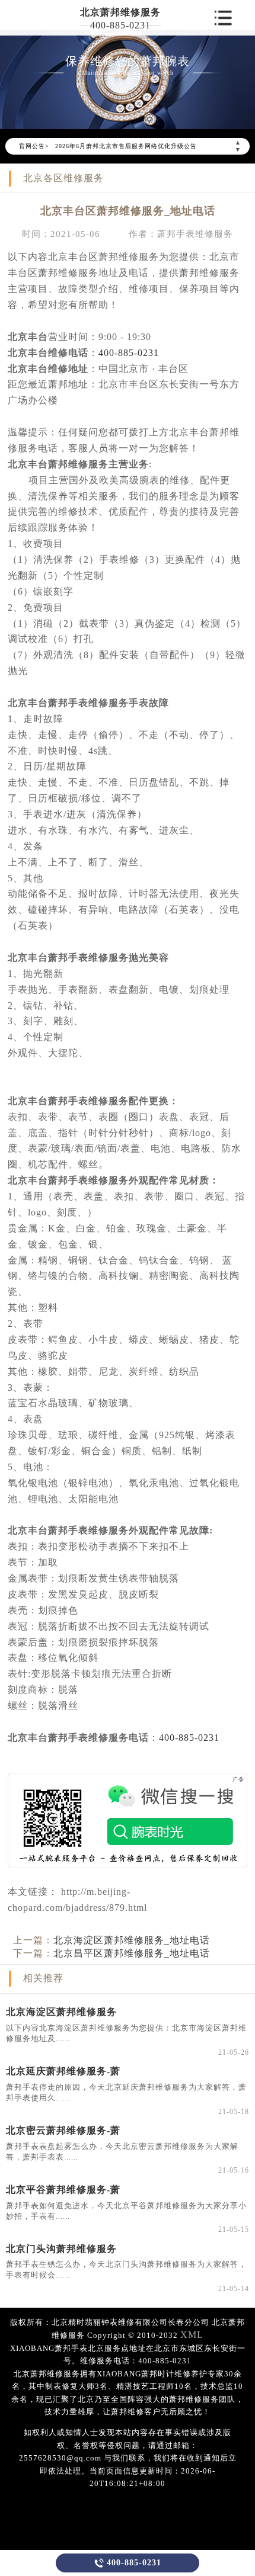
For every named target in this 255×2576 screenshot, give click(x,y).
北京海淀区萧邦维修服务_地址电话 (132, 1940)
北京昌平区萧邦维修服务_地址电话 (132, 1953)
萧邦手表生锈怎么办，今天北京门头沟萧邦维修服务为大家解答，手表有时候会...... (126, 2269)
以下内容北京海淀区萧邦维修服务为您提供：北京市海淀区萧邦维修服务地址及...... (126, 2033)
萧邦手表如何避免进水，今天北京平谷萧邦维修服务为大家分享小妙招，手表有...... (126, 2211)
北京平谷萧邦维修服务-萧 (63, 2190)
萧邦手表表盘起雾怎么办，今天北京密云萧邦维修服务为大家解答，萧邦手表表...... (122, 2152)
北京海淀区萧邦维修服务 (61, 2012)
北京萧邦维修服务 (120, 12)
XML (192, 2335)
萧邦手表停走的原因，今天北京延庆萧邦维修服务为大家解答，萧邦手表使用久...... (126, 2092)
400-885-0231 (120, 25)
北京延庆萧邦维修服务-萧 (63, 2071)
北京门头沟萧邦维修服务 (61, 2249)
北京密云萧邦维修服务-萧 (63, 2130)
